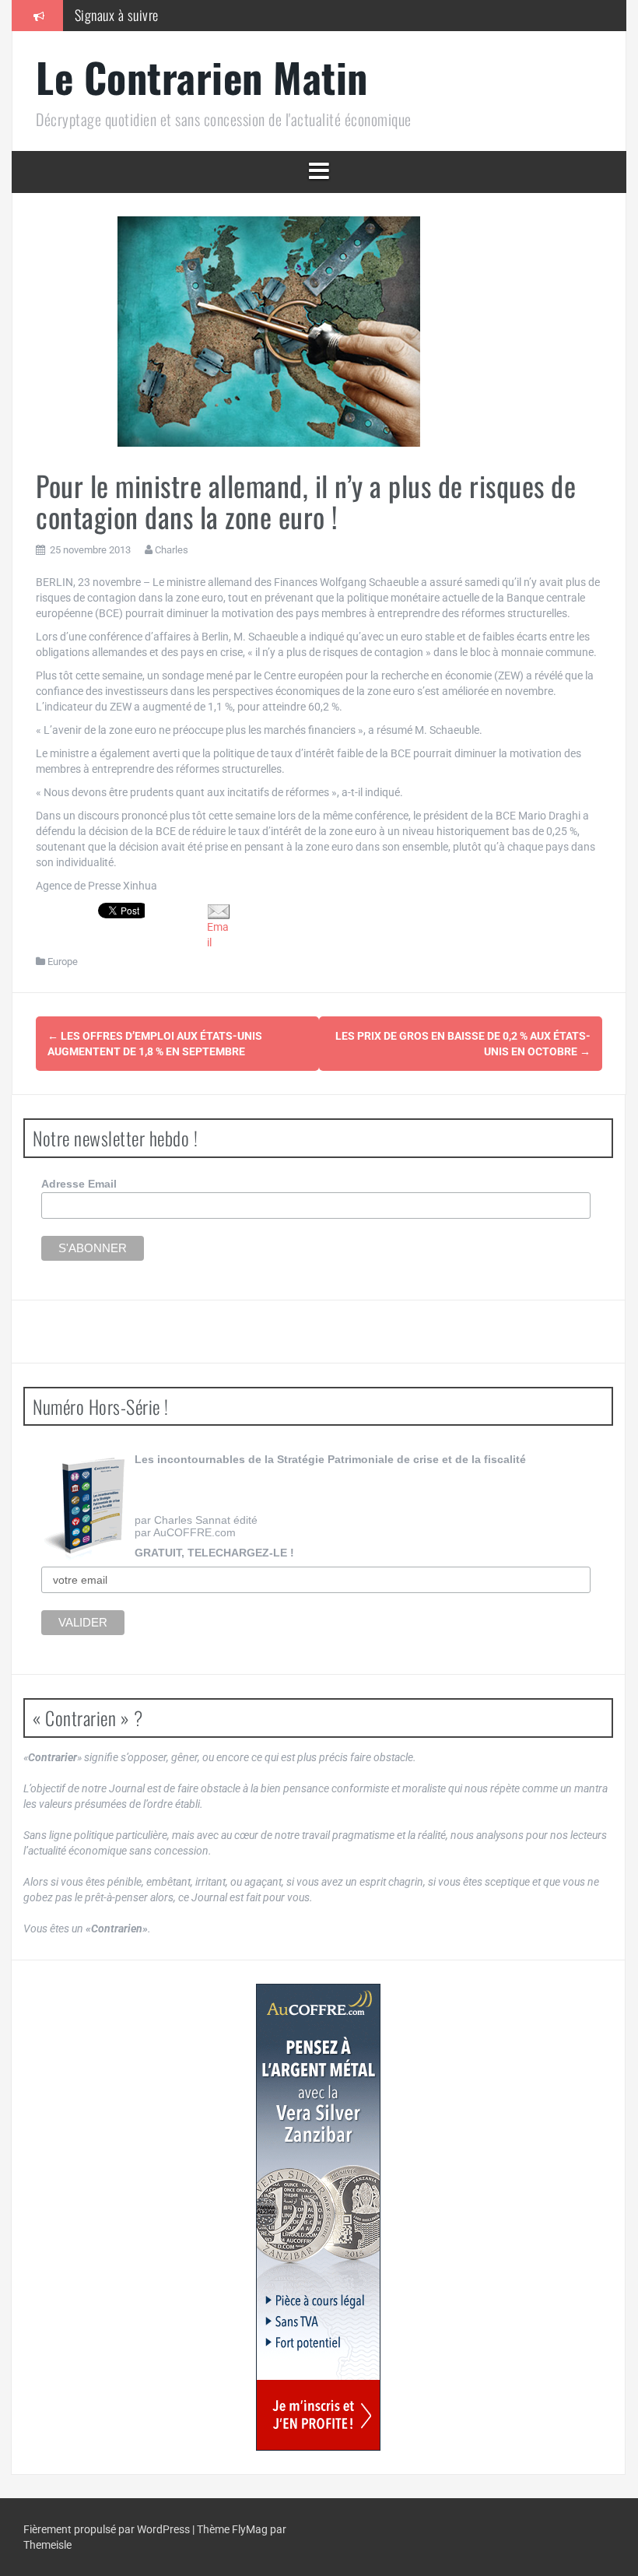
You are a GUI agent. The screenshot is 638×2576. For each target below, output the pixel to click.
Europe (63, 962)
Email (218, 935)
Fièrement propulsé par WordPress (108, 2529)
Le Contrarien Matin (202, 77)
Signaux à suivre (117, 15)
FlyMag (250, 2529)
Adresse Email (79, 1184)
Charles (172, 550)
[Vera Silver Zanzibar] (318, 2217)
